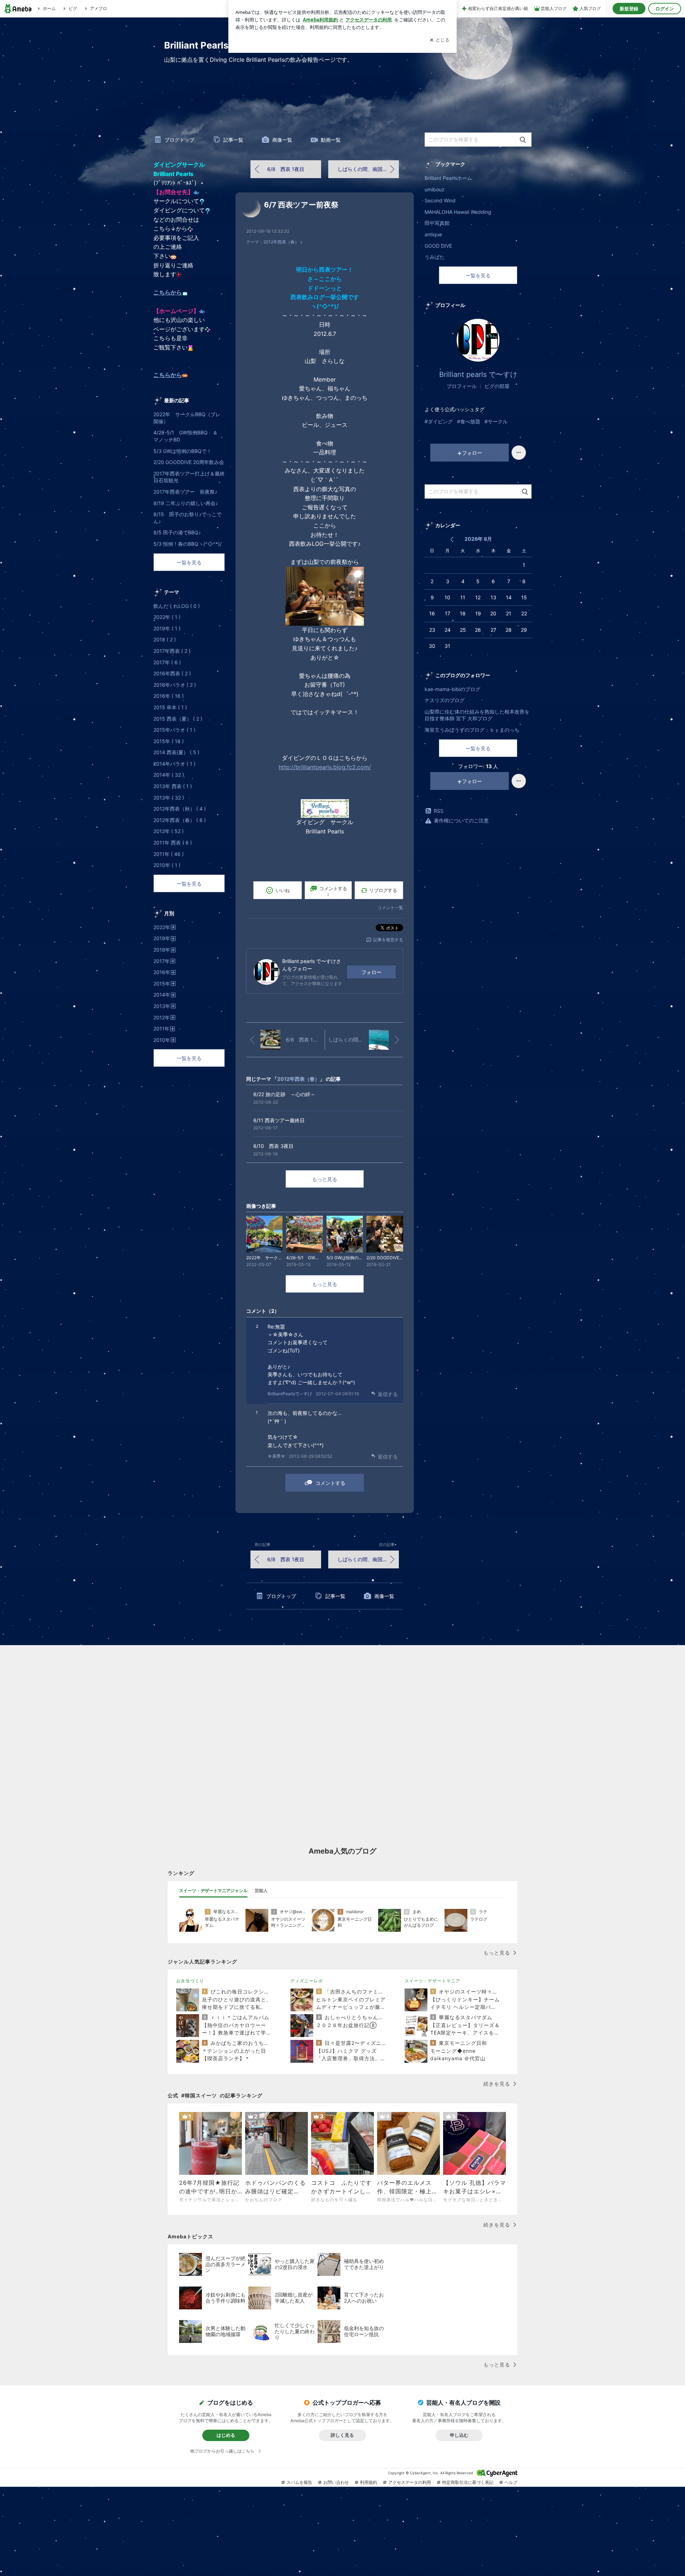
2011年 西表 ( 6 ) (173, 843)
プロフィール (462, 386)
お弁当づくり (190, 1981)
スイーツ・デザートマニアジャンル (213, 1891)
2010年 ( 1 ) (167, 865)
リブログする (383, 890)
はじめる (226, 2435)
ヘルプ (511, 2482)
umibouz (435, 189)
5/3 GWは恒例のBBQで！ (182, 451)
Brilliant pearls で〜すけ (478, 374)
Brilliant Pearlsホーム (448, 178)
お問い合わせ (336, 2482)
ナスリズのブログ (445, 700)
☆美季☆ (276, 1456)
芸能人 (261, 1891)
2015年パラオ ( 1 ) (174, 730)
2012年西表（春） (281, 242)
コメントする (330, 1483)
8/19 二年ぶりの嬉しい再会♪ (186, 503)
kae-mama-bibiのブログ (452, 689)
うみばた (435, 257)
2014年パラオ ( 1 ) (174, 764)
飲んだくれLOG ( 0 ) (177, 606)
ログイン (665, 9)
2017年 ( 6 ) (167, 662)
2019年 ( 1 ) (167, 628)
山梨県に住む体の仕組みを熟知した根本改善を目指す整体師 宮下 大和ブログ (477, 715)
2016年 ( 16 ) (169, 696)
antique (433, 234)
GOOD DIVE (438, 246)
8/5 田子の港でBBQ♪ (177, 532)
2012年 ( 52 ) (169, 831)
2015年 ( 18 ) (169, 741)
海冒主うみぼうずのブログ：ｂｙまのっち (472, 730)
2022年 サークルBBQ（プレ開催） (187, 418)
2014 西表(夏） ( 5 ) (176, 752)
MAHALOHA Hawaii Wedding (458, 212)
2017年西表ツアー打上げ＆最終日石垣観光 (189, 477)
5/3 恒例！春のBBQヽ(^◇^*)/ (187, 544)
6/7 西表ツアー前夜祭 (301, 205)
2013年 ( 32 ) (169, 798)
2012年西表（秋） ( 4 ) (180, 809)
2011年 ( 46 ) (169, 854)
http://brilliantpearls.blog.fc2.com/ (325, 767)
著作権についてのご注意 (461, 820)
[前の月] (452, 540)
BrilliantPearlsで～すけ (290, 1394)
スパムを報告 (299, 2482)
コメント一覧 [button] (390, 908)
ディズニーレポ (307, 1981)
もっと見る (325, 1179)
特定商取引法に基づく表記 (468, 2482)
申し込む (459, 2435)
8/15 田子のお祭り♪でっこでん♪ (187, 518)
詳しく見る (342, 2435)
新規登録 (629, 9)
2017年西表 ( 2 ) (172, 651)
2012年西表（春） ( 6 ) (180, 820)
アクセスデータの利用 (410, 2482)
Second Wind (440, 200)
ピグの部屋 (497, 386)
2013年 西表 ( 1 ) (173, 786)
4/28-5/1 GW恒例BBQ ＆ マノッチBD (188, 436)
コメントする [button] (333, 891)
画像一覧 (282, 140)
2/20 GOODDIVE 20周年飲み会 (189, 462)
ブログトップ (179, 140)
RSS (439, 811)
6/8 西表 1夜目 (286, 169)
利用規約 (369, 2482)
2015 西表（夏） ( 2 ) (178, 719)
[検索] (523, 140)
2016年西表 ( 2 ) (172, 673)
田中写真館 (437, 223)
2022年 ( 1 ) (167, 617)
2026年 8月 (478, 539)
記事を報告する (388, 940)
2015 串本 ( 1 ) (170, 707)
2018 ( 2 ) (165, 639)
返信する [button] (388, 1394)
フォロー (371, 972)
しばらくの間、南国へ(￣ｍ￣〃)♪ (368, 169)
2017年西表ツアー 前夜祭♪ (185, 492)
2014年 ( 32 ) (169, 775)
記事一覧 (233, 140)
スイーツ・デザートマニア (432, 1981)
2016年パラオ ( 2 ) (175, 685)
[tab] (213, 1891)
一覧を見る (478, 275)
